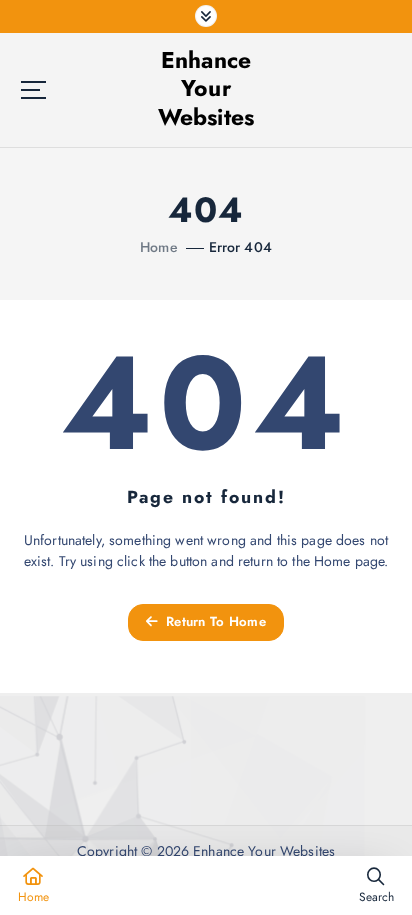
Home (159, 247)
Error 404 (240, 247)
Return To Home (214, 621)
